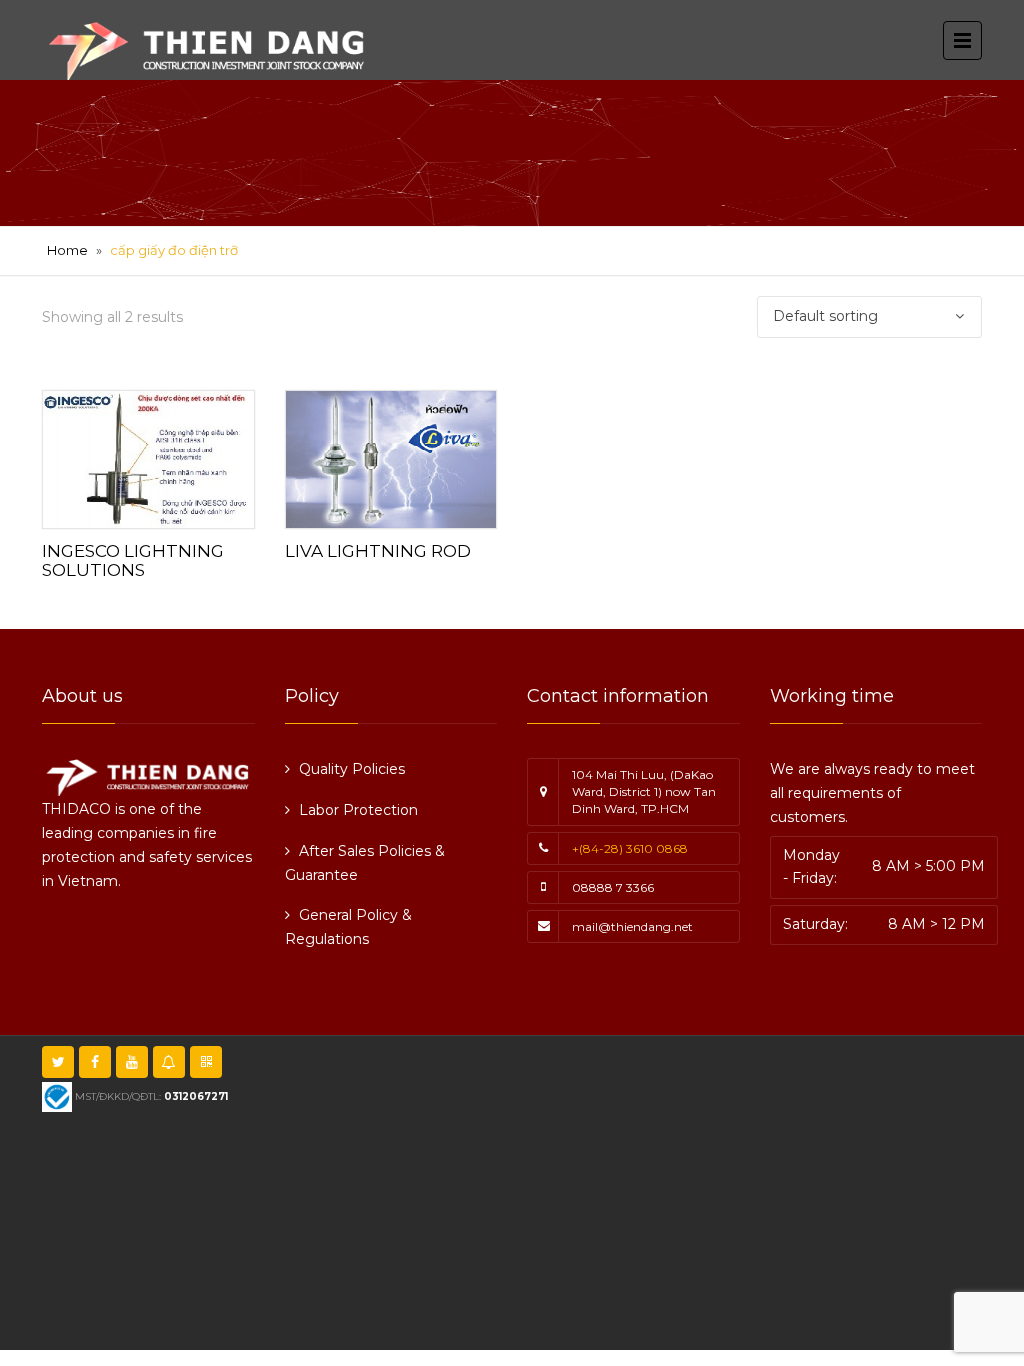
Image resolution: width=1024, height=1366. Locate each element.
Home (67, 250)
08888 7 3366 (613, 887)
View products (148, 454)
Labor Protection (358, 810)
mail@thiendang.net (632, 926)
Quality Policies (352, 769)
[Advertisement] (662, 1190)
